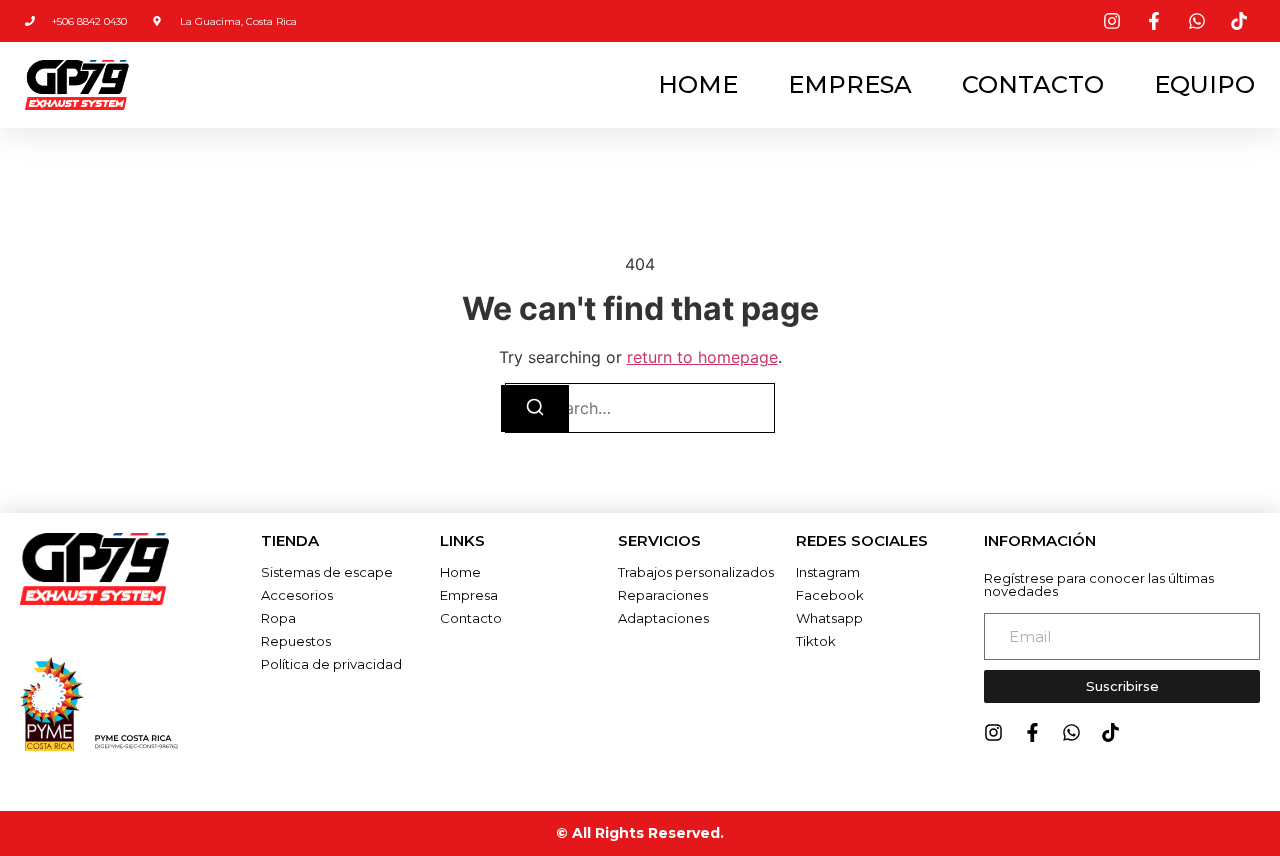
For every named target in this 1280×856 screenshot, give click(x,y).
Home (698, 84)
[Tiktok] (1110, 732)
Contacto (1033, 84)
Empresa (850, 84)
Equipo (1204, 84)
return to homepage (702, 357)
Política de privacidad (331, 664)
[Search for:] (640, 408)
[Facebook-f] (1032, 732)
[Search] (535, 408)
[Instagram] (993, 732)
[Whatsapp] (1071, 732)
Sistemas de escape (327, 572)
